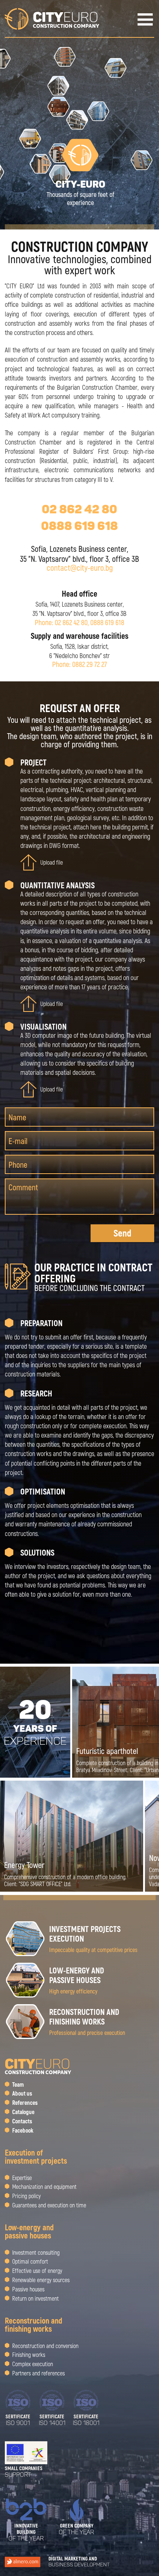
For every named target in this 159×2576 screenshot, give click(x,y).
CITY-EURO (80, 193)
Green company (76, 2529)
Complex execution (33, 2364)
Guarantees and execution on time (49, 2205)
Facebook (23, 2130)
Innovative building (26, 2532)
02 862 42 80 (79, 509)
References (25, 2103)
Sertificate (18, 2420)
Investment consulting (36, 2252)
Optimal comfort (30, 2261)
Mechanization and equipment (44, 2187)
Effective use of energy (37, 2271)
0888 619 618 (79, 526)
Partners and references (38, 2373)
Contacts (22, 2121)
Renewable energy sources (41, 2280)
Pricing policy (26, 2196)
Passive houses (28, 2289)
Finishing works (29, 2355)
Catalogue (23, 2112)
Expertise (22, 2178)
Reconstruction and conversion (45, 2346)
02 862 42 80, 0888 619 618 (89, 622)
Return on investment (35, 2298)
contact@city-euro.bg (80, 567)
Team (18, 2084)
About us (22, 2093)
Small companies (24, 2472)
